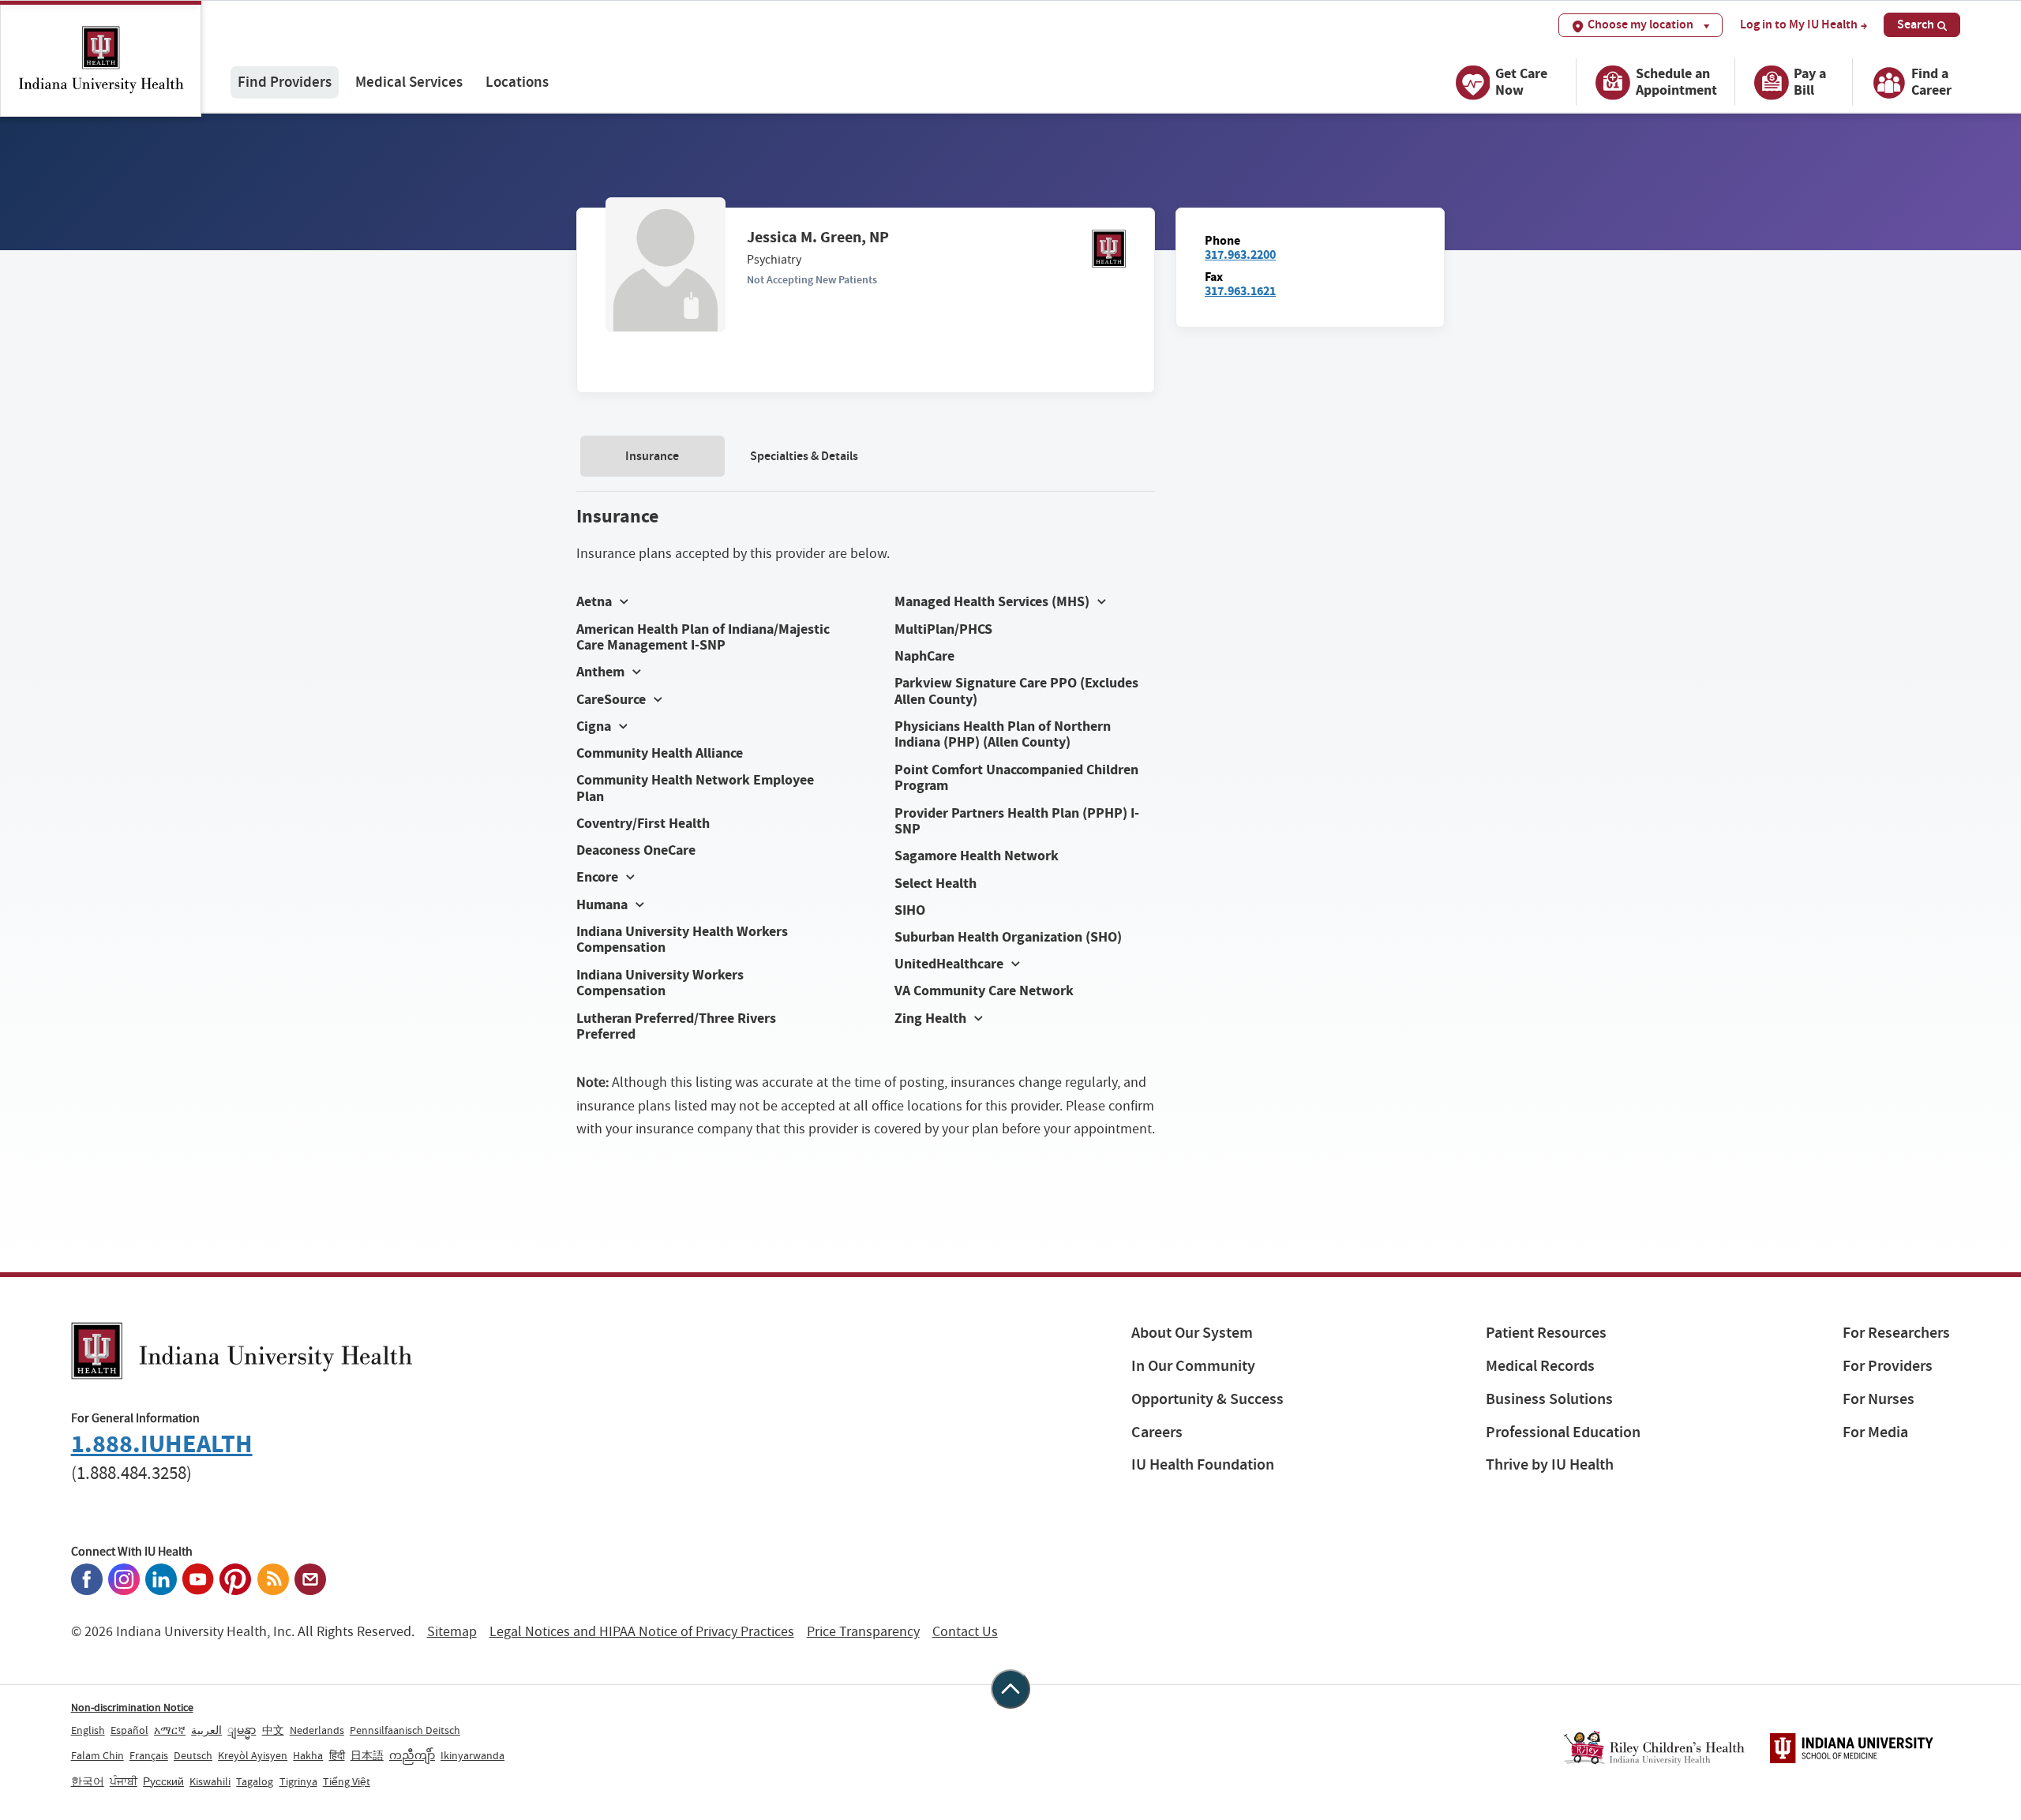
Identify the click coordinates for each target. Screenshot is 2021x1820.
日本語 (367, 1755)
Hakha (308, 1755)
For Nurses (1879, 1399)
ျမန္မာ (242, 1730)
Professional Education (1563, 1432)
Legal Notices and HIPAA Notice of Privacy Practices (642, 1632)
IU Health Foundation (1203, 1464)
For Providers (1888, 1366)
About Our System (1192, 1333)
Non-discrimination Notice (132, 1707)
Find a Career (1931, 82)
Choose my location (1640, 24)
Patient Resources (1546, 1333)
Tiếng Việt (347, 1781)
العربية (206, 1730)
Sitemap (452, 1632)
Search (1916, 24)
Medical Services (409, 82)
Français (149, 1755)
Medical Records (1540, 1366)
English (88, 1730)
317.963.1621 (1240, 291)
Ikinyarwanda (472, 1755)
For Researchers (1896, 1333)
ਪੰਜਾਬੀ (124, 1781)
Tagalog (255, 1781)
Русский (163, 1781)
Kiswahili (210, 1781)
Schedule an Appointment (1676, 82)
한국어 (88, 1781)
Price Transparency (863, 1632)
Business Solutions (1549, 1399)
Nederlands (317, 1730)
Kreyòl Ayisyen (253, 1755)
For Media (1875, 1432)
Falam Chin (97, 1755)
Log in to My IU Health (1799, 24)
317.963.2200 (1240, 255)
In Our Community (1193, 1366)
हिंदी (337, 1755)
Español (129, 1730)
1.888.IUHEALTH (162, 1444)
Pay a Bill (1810, 82)
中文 (273, 1730)
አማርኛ (170, 1730)
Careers (1157, 1432)
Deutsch (193, 1755)
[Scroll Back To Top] (1010, 1689)
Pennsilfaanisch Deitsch (405, 1730)
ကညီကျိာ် (412, 1755)
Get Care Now (1521, 82)
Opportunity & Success (1207, 1399)
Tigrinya (298, 1781)
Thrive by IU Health (1550, 1464)
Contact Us (965, 1632)
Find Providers (285, 82)
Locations (517, 82)
